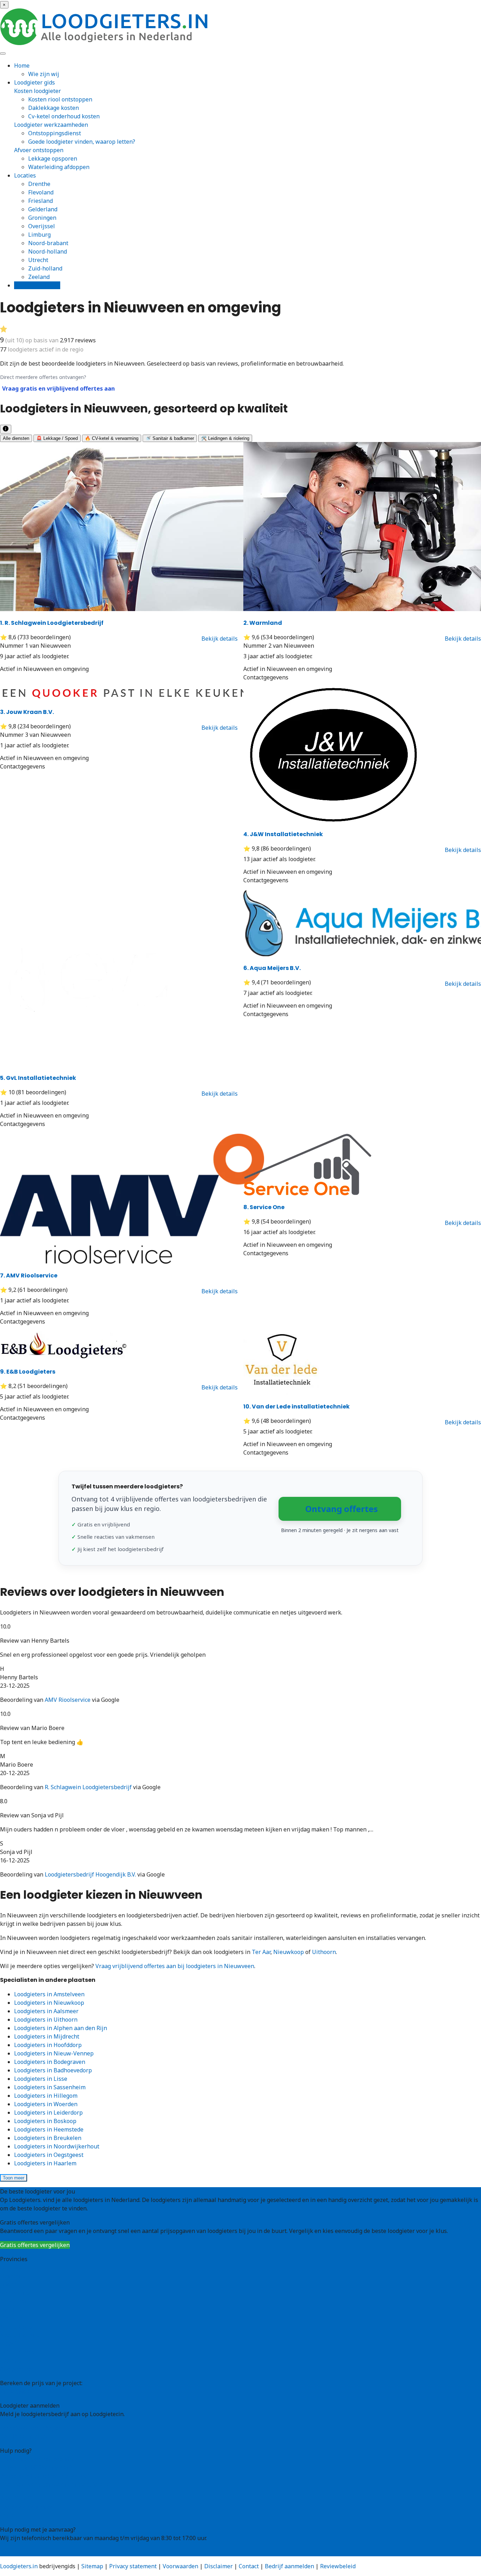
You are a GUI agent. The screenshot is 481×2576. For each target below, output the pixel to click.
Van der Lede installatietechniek (296, 1407)
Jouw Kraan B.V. (27, 712)
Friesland (40, 201)
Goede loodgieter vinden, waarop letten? (82, 142)
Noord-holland (48, 251)
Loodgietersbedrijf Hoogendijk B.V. (90, 1874)
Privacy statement (133, 2566)
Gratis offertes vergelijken (35, 2245)
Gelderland (43, 209)
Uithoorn (324, 1952)
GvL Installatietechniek (38, 1078)
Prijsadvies (15, 2391)
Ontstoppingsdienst (55, 133)
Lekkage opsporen (53, 158)
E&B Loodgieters (28, 1372)
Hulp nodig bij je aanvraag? (36, 2468)
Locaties (25, 175)
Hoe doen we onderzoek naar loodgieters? (55, 2484)
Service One (264, 1207)
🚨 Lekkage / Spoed (57, 438)
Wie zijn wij (44, 74)
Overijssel (42, 226)
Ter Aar (261, 1952)
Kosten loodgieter (38, 91)
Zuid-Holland (17, 2352)
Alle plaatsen (17, 2369)
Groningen (42, 218)
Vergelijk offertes (37, 285)
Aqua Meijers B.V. (272, 968)
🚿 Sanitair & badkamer (170, 438)
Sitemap (92, 2566)
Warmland (263, 623)
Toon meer (14, 2178)
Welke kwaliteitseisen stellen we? (45, 2476)
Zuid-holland (45, 268)
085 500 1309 (17, 2552)
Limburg (39, 235)
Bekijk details (220, 639)
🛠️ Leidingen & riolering (225, 438)
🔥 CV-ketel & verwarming (112, 438)
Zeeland (39, 277)
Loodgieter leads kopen (31, 2428)
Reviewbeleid (338, 2566)
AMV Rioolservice (29, 1275)
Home (22, 66)
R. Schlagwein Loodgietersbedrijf (52, 623)
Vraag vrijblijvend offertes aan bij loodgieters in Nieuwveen (175, 1966)
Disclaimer (218, 2566)
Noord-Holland (20, 2335)
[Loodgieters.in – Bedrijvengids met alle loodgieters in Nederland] (106, 43)
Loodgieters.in (19, 2566)
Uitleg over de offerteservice (38, 2459)
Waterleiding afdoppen (59, 167)
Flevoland (41, 192)
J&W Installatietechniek (283, 834)
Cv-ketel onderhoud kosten (64, 116)
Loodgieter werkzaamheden (51, 125)
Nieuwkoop (289, 1952)
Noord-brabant (48, 243)
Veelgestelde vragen (27, 2507)
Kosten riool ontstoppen (60, 99)
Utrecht (38, 260)
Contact (10, 2515)
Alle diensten (16, 438)
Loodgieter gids (35, 82)
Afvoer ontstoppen (39, 150)
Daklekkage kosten (54, 108)
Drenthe (39, 184)
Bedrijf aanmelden (25, 2437)
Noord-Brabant (20, 2327)
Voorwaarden (180, 2566)
